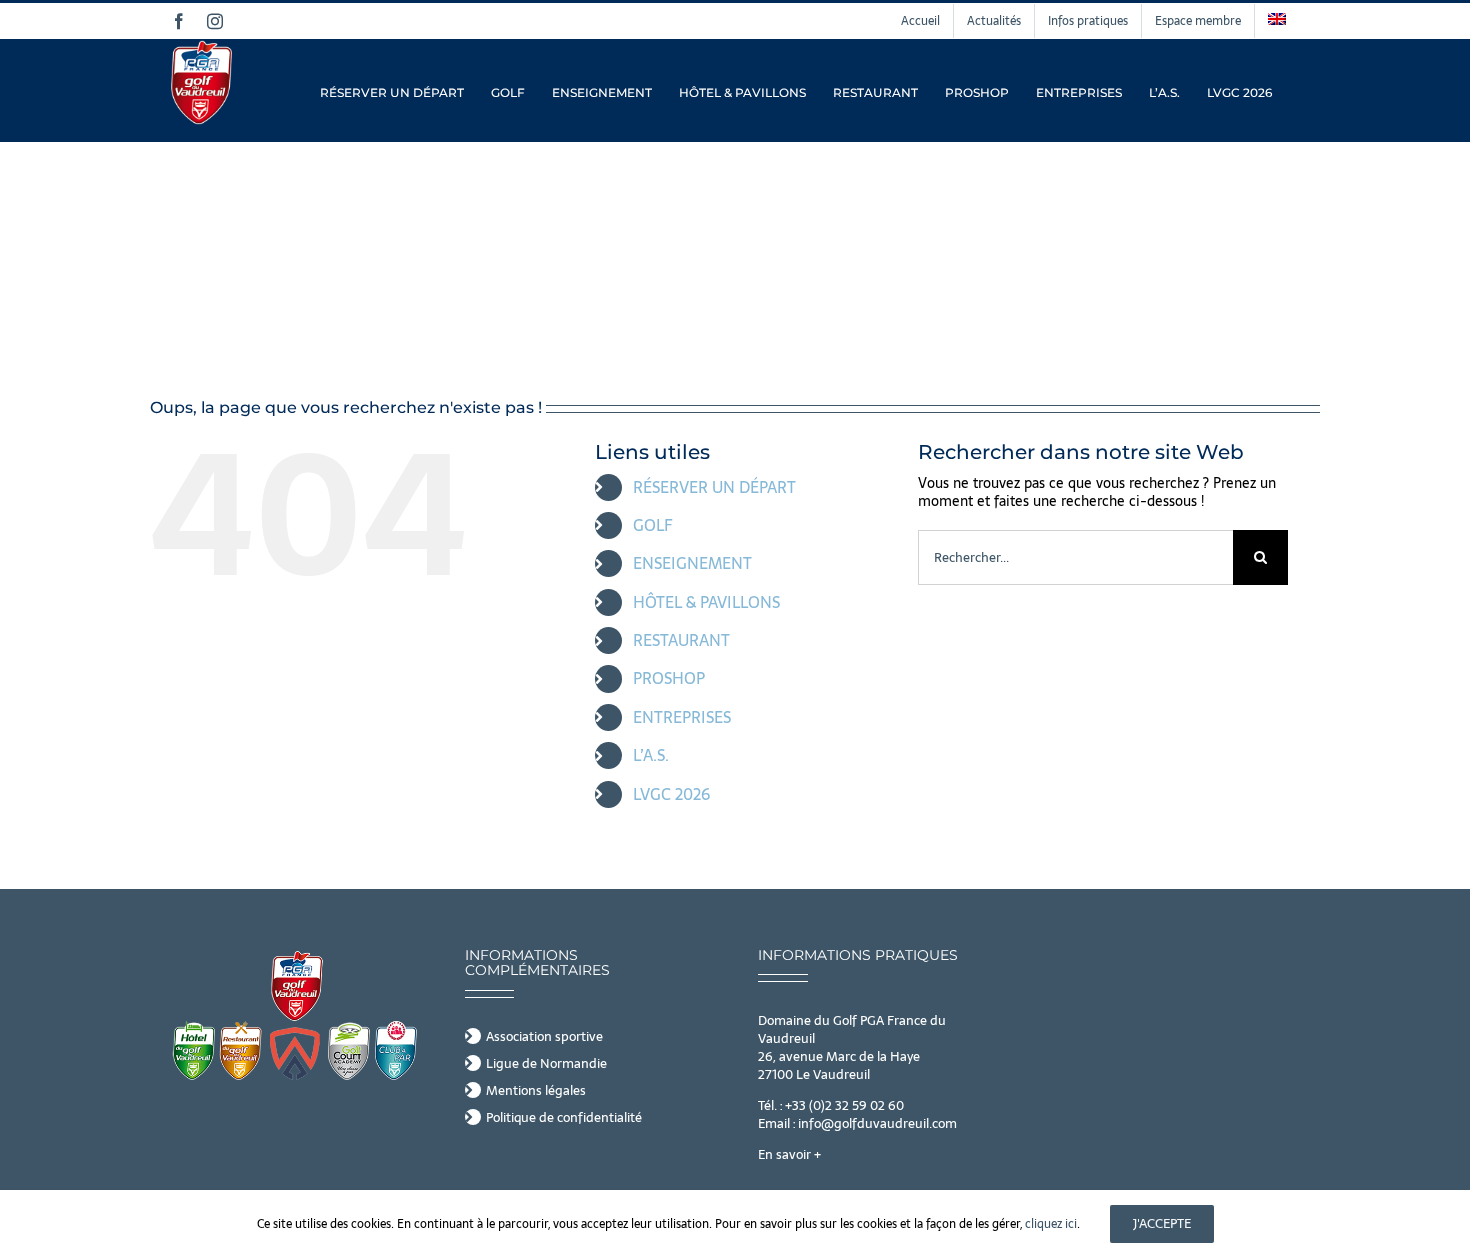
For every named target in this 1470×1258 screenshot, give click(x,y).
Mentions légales (536, 1091)
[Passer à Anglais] (1277, 21)
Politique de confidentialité (564, 1118)
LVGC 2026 (671, 794)
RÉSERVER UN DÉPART (714, 487)
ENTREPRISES (682, 717)
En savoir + (789, 1154)
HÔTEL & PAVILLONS (706, 602)
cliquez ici (1051, 1224)
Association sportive (544, 1037)
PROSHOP (669, 678)
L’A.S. (651, 755)
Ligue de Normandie (546, 1064)
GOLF (653, 525)
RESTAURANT (681, 640)
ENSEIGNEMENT (692, 563)
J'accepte (1162, 1223)
